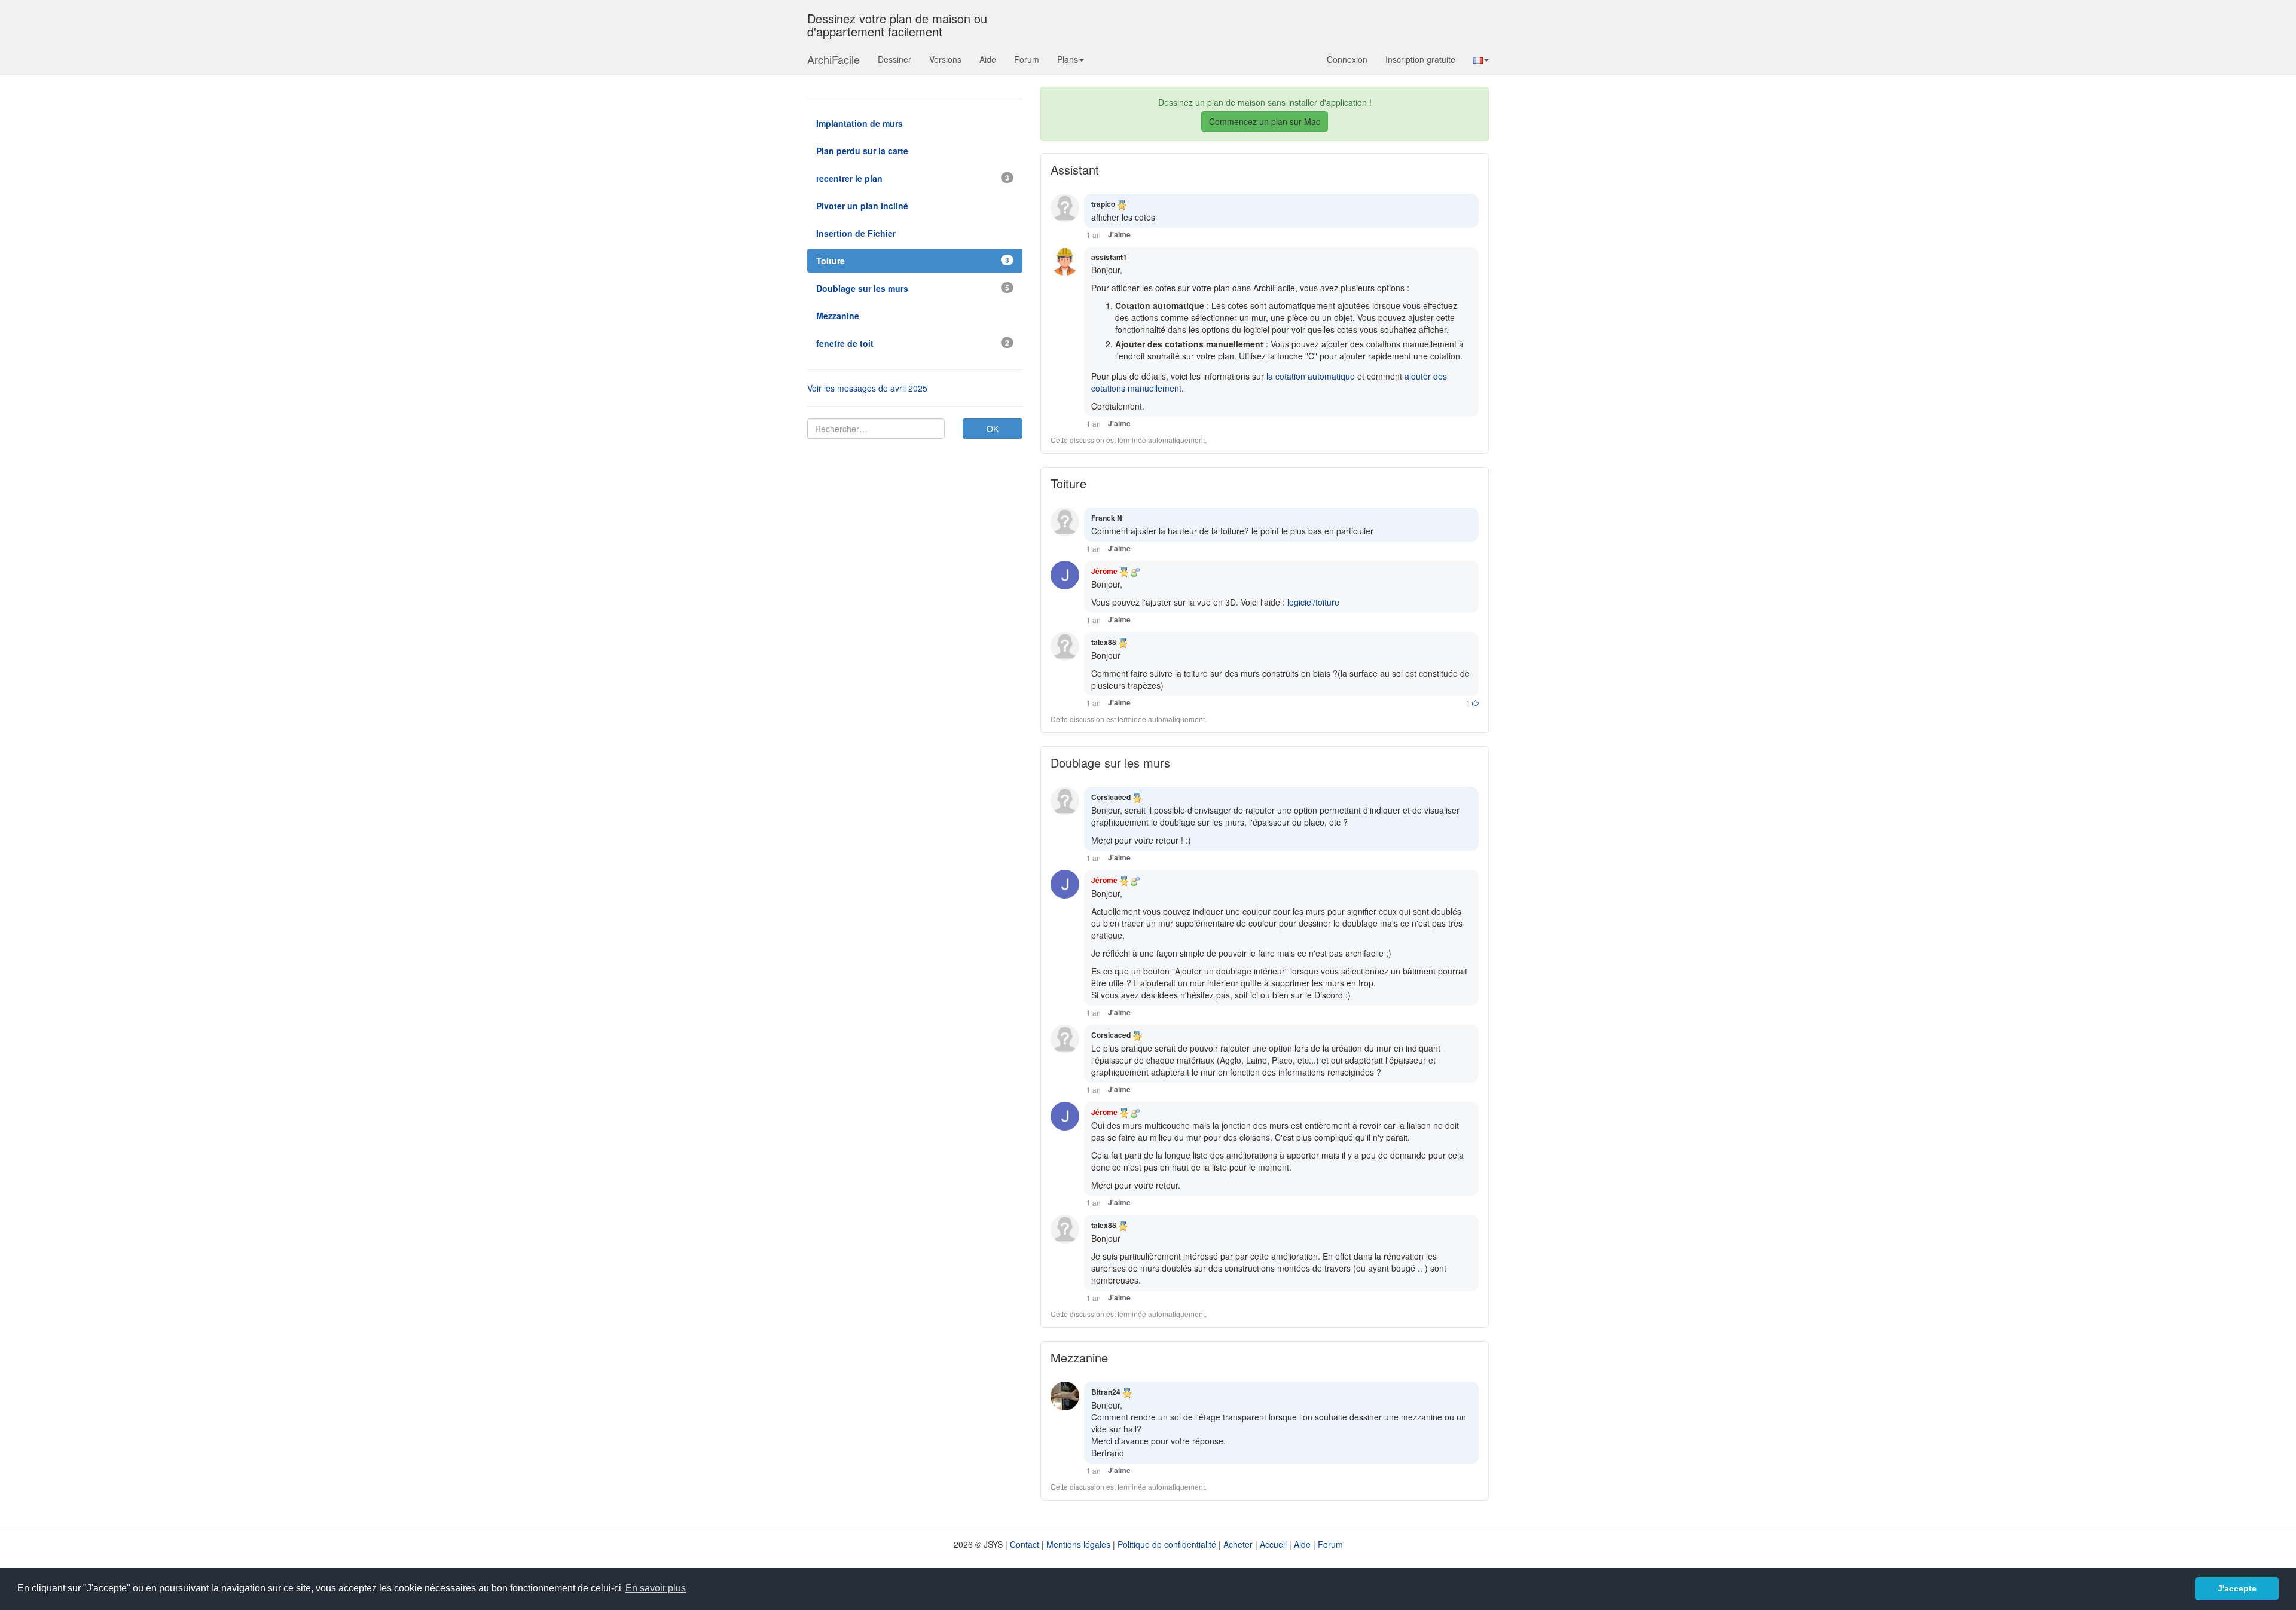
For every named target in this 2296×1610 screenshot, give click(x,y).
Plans (1068, 59)
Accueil (1273, 1544)
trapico (1103, 204)
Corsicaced (1111, 797)
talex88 (1104, 642)
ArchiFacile (833, 59)
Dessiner (894, 59)
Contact (1025, 1544)
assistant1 (1109, 257)
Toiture (1068, 483)
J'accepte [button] (2237, 1588)
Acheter (1238, 1544)
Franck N (1107, 518)
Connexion (1347, 59)
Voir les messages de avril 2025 (867, 388)
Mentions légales (1078, 1544)
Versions (945, 59)
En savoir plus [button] (656, 1588)
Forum (1027, 59)
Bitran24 (1106, 1392)
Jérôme (1104, 571)
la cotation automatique (1311, 376)
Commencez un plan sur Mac (1265, 121)
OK (993, 429)
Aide (988, 59)
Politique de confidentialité (1167, 1544)
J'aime (1119, 235)
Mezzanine (1079, 1357)
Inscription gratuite (1420, 59)
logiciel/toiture (1313, 602)
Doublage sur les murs (1110, 763)
